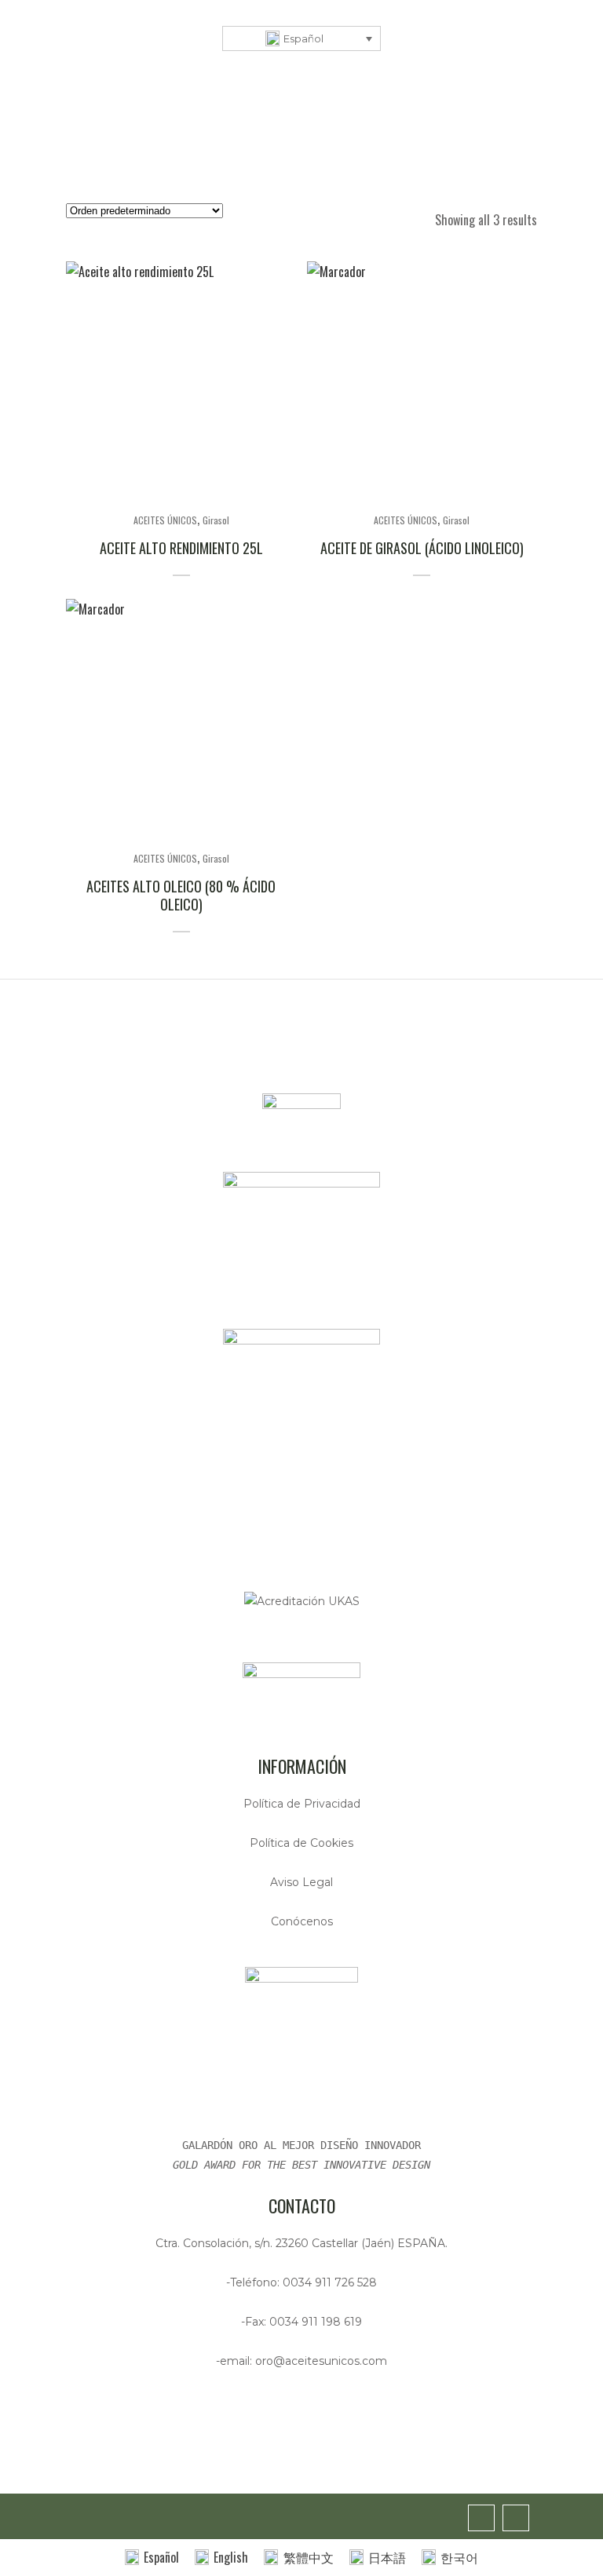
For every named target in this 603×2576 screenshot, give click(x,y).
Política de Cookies (301, 1843)
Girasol (216, 520)
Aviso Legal (301, 1882)
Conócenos (302, 1921)
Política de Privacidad (302, 1804)
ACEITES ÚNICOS (165, 520)
